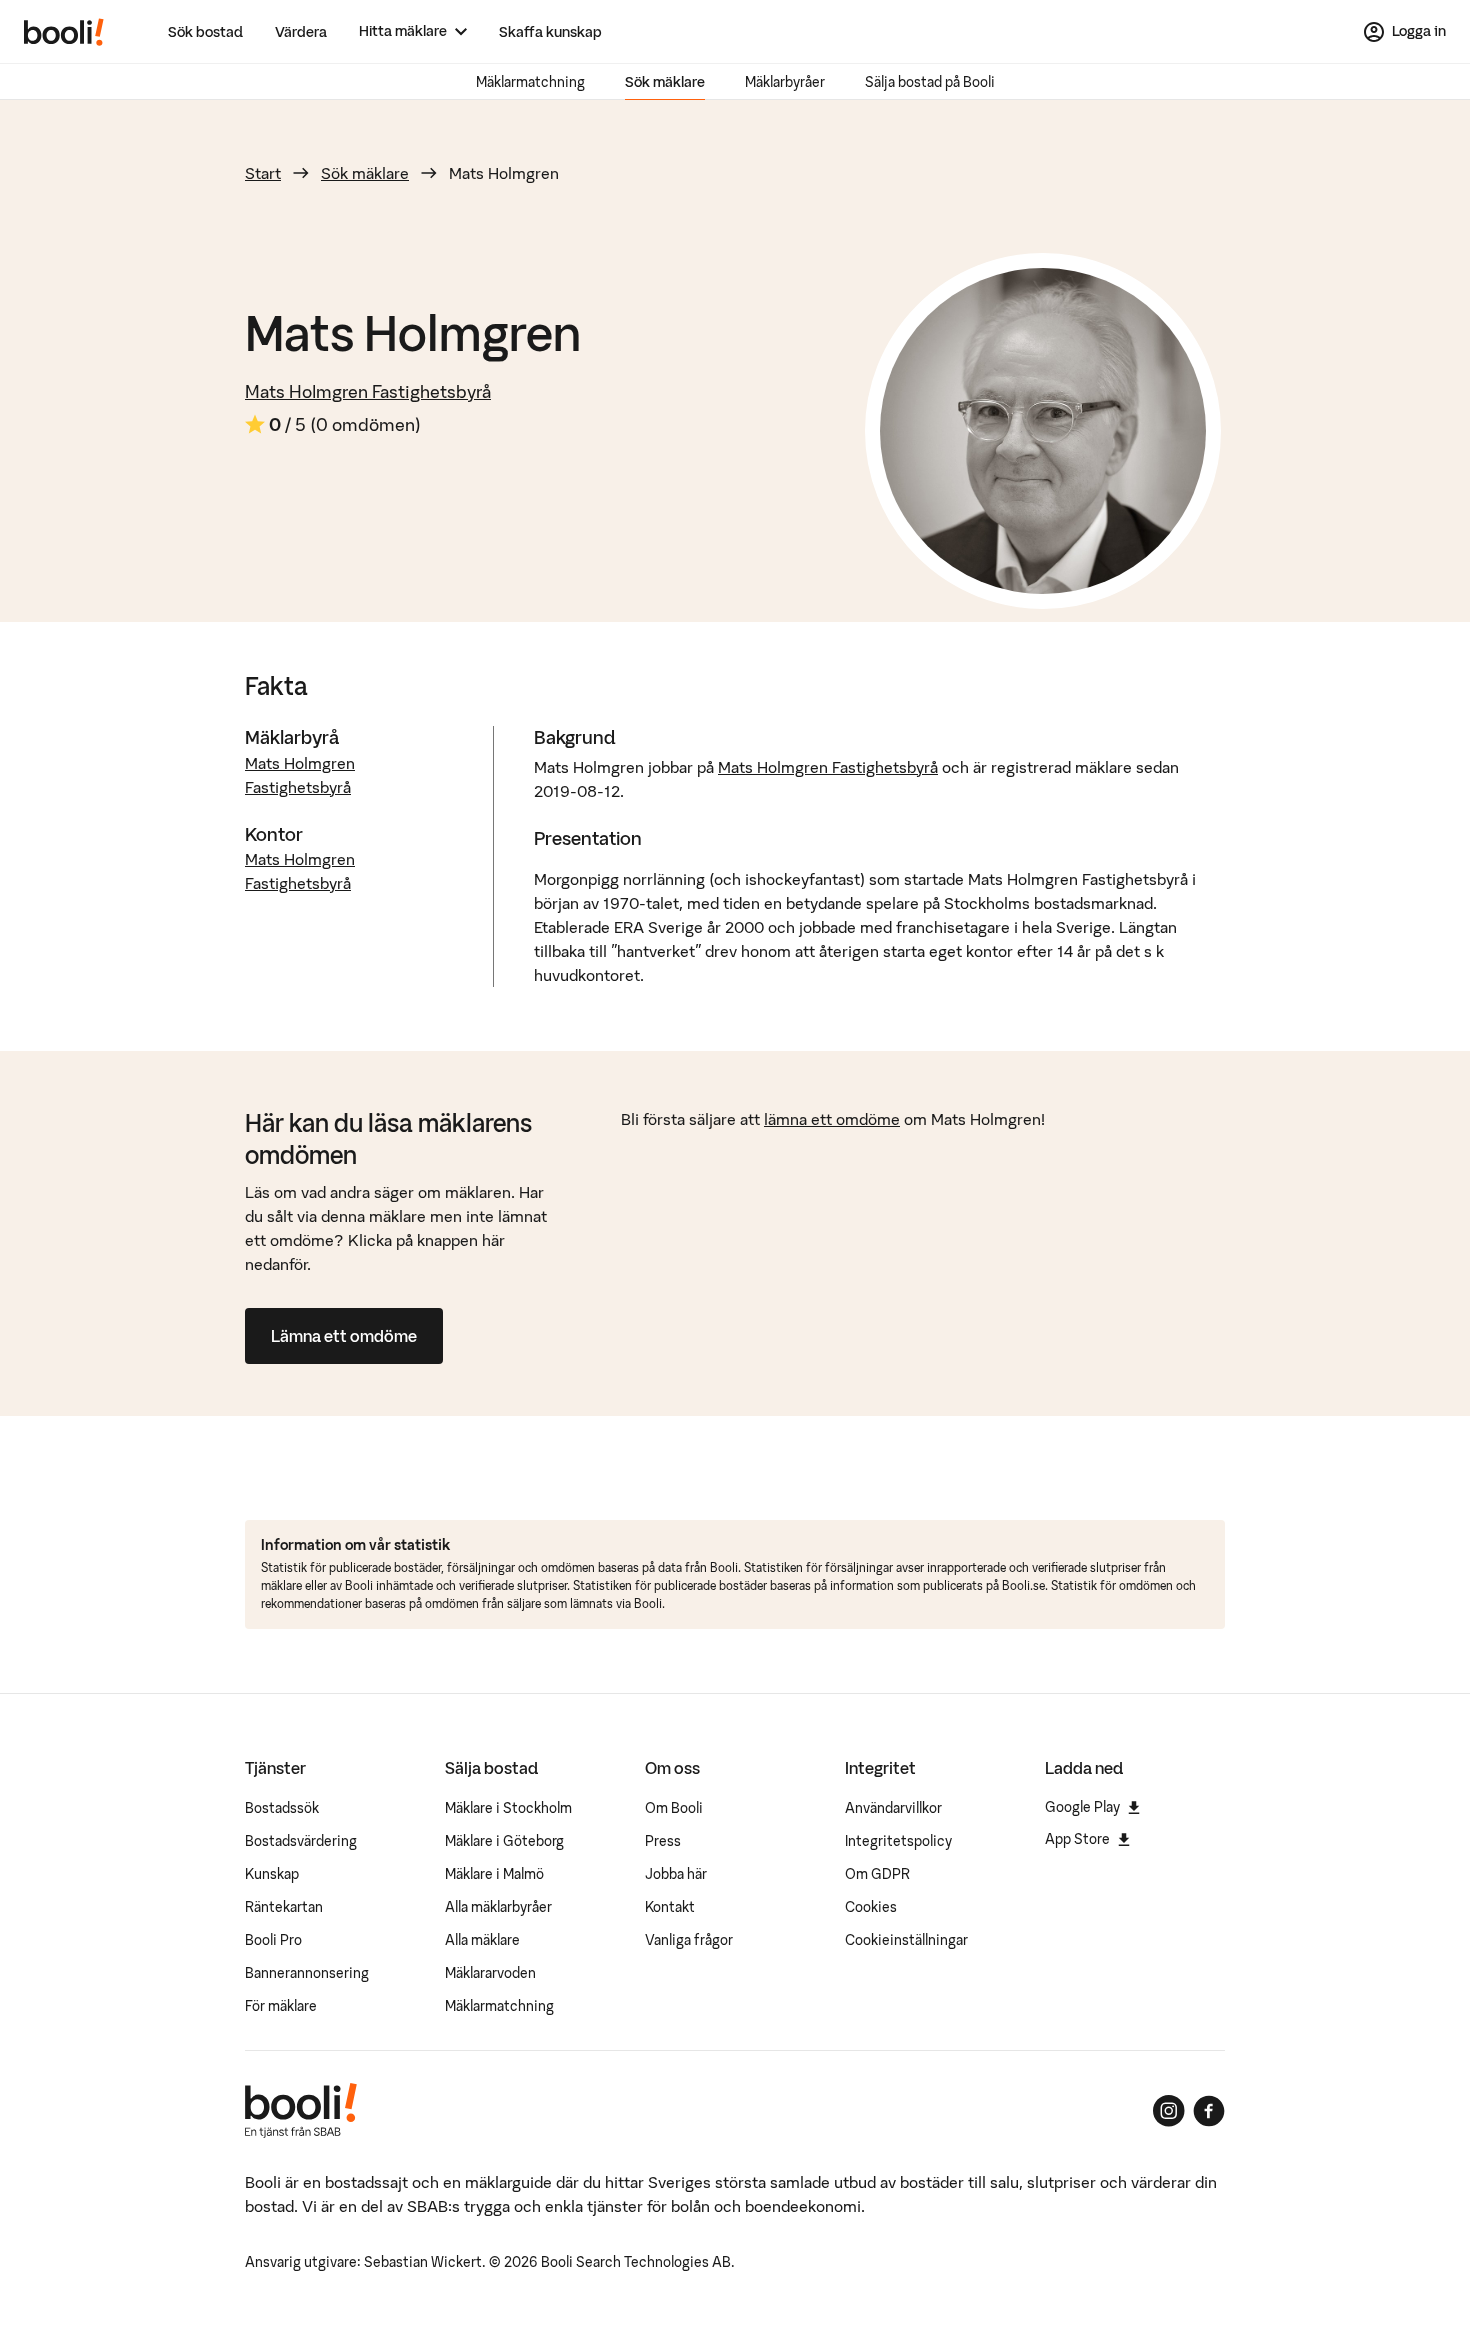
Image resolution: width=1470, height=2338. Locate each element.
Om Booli (674, 1808)
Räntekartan (284, 1907)
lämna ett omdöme (832, 1119)
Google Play (1082, 1807)
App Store (1077, 1839)
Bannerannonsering (307, 1973)
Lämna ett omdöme (344, 1336)
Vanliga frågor (689, 1940)
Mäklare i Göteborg (504, 1841)
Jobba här (676, 1874)
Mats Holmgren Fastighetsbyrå (368, 391)
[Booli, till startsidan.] (64, 32)
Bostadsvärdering (301, 1841)
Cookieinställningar (906, 1940)
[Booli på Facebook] (1209, 2111)
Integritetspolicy (898, 1841)
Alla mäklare (482, 1940)
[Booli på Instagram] (1169, 2111)
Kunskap (272, 1874)
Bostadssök (282, 1808)
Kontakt (670, 1907)
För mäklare (281, 2006)
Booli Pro (273, 1940)
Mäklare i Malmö (494, 1874)
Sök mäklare (665, 82)
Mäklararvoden (490, 1973)
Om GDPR (877, 1874)
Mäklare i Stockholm (508, 1808)
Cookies (871, 1907)
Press (663, 1841)
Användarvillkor (893, 1808)
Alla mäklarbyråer (498, 1907)
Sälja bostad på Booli (930, 82)
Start (263, 173)
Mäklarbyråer (785, 82)
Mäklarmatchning (530, 82)
